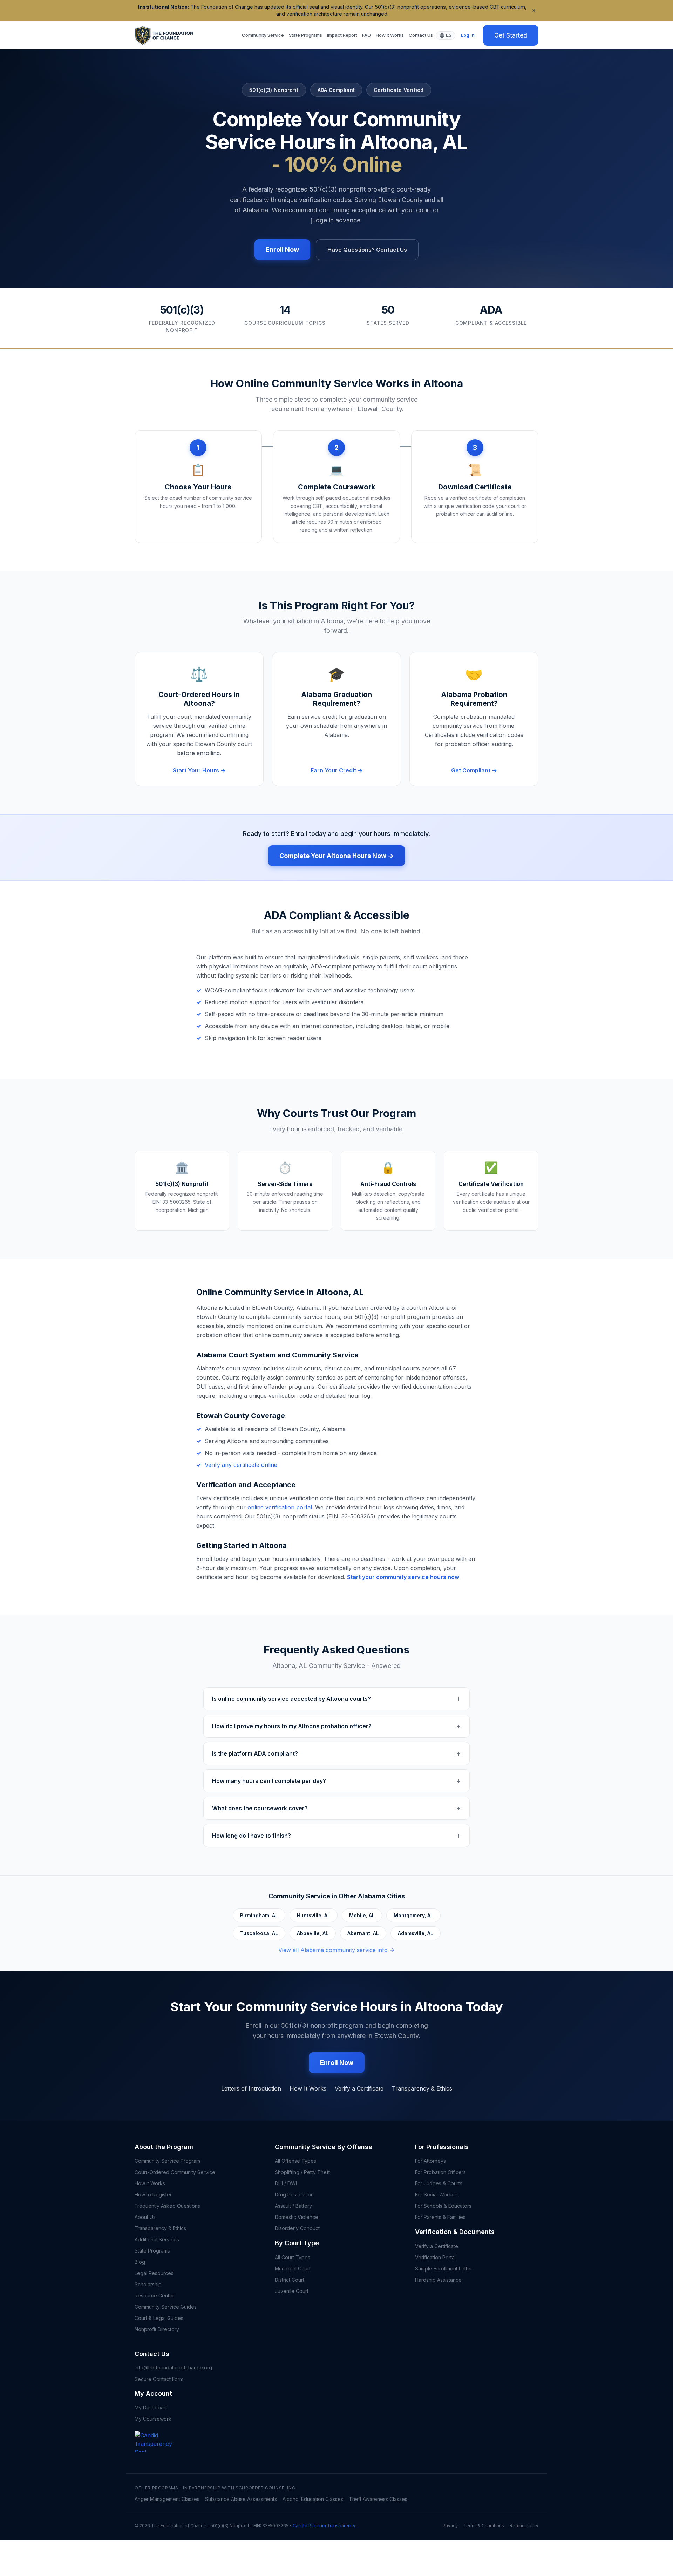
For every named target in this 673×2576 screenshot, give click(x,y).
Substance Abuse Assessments (241, 2499)
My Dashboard (152, 2407)
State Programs (305, 35)
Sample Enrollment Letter (444, 2269)
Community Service (263, 35)
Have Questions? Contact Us (367, 250)
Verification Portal (435, 2257)
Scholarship (148, 2284)
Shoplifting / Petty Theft (302, 2172)
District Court (290, 2280)
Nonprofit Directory (157, 2329)
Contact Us (421, 35)
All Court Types (293, 2257)
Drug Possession (294, 2195)
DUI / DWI (286, 2183)
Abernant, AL (363, 1933)
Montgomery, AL (413, 1915)
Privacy (450, 2526)
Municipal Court (293, 2269)
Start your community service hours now (403, 1577)
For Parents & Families (440, 2217)
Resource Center (154, 2296)
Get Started (511, 35)
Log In (468, 35)
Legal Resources (154, 2273)
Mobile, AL (362, 1915)
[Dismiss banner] (534, 11)
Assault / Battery (293, 2206)
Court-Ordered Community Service (175, 2172)
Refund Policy (524, 2526)
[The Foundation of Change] (159, 2452)
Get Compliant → (474, 770)
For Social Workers (437, 2195)
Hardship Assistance (438, 2280)
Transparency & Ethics (422, 2088)
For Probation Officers (440, 2172)
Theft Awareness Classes (378, 2499)
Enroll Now (282, 250)
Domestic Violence (297, 2217)
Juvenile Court (292, 2291)
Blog (140, 2262)
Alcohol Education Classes (313, 2499)
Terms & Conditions (484, 2526)
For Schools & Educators (443, 2206)
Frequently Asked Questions (167, 2206)
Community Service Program (167, 2161)
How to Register (153, 2195)
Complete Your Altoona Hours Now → (336, 856)
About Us (145, 2217)
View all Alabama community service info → (336, 1950)
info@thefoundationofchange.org (173, 2367)
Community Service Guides (166, 2307)
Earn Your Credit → (337, 770)
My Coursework (153, 2419)
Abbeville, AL (313, 1933)
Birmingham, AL (259, 1915)
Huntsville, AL (314, 1915)
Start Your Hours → (199, 770)
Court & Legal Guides (159, 2318)
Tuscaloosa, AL (259, 1933)
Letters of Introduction (251, 2088)
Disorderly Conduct (297, 2228)
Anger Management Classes (167, 2499)
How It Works (390, 35)
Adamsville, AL (416, 1933)
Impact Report (342, 35)
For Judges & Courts (439, 2183)
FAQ (366, 35)
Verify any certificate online (241, 1465)
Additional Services (157, 2239)
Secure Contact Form (159, 2379)
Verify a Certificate (359, 2088)
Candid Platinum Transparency (324, 2526)
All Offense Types (295, 2161)
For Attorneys (430, 2161)
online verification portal (280, 1507)
